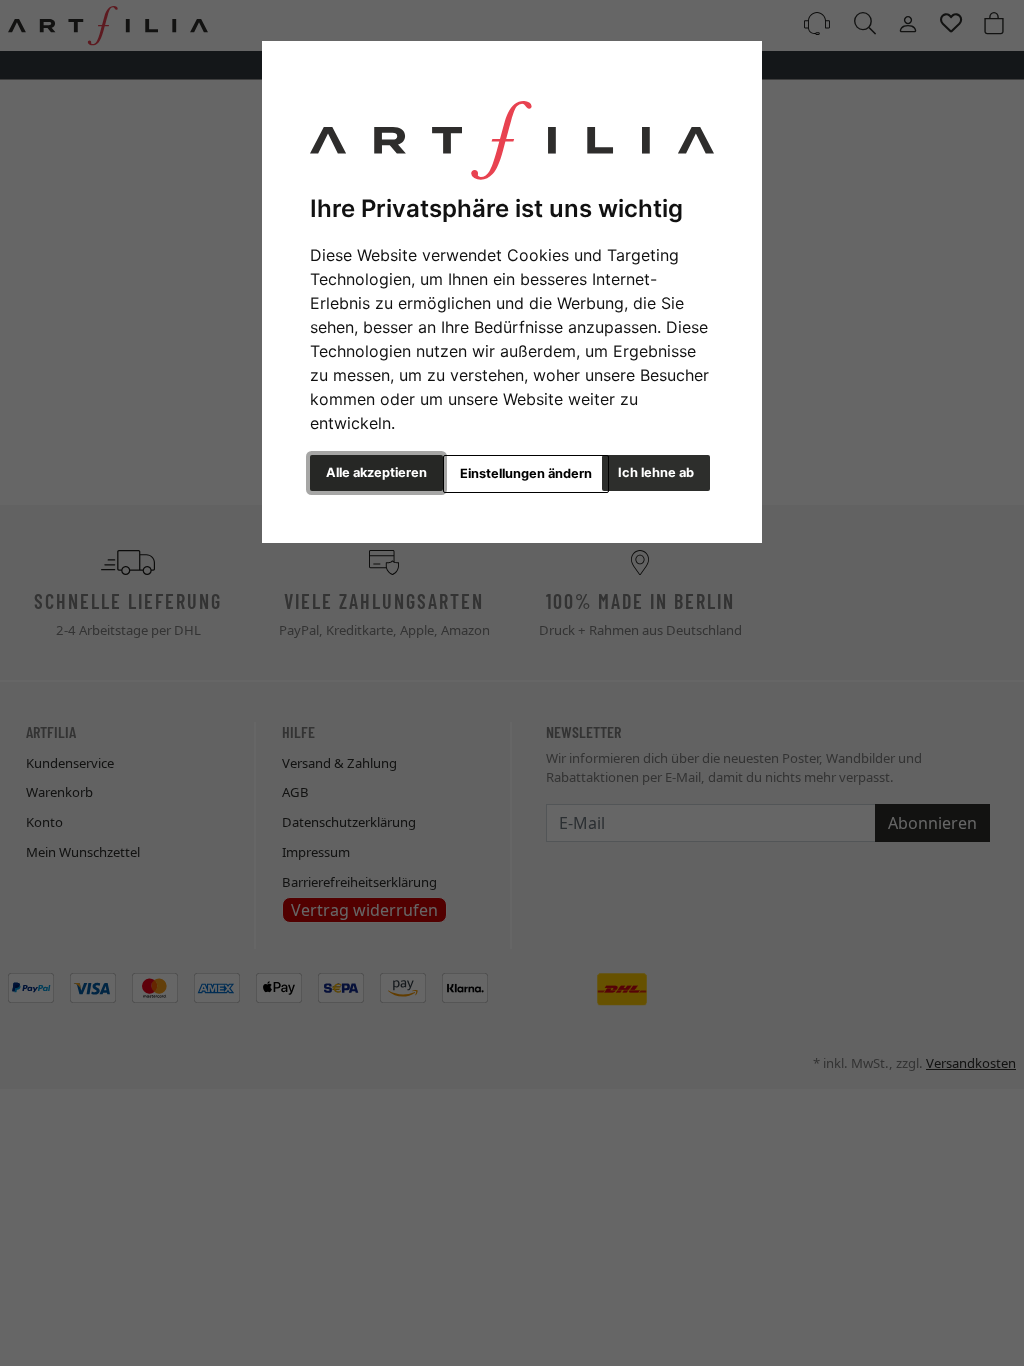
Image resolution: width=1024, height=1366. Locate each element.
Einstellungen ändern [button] (526, 473)
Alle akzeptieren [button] (376, 472)
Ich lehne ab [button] (656, 472)
